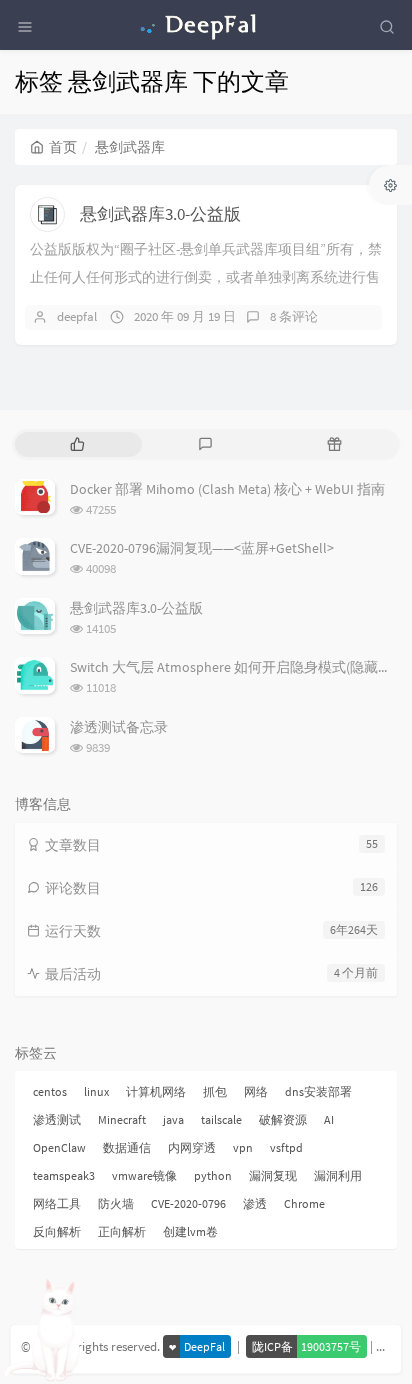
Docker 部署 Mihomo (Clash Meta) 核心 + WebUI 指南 (227, 489)
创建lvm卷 (190, 1231)
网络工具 (57, 1203)
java (173, 1119)
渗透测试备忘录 (119, 727)
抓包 (215, 1091)
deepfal (77, 316)
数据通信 (127, 1147)
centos (50, 1091)
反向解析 (57, 1231)
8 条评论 (294, 316)
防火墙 (116, 1203)
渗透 (255, 1203)
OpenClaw (59, 1147)
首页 (63, 147)
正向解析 (122, 1231)
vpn (243, 1147)
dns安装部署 (318, 1091)
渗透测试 (57, 1119)
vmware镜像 (144, 1175)
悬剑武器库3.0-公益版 (160, 214)
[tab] (77, 444)
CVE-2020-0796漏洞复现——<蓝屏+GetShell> (202, 548)
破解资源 (283, 1119)
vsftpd (286, 1147)
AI (329, 1119)
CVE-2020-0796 (188, 1203)
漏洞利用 (338, 1175)
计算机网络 (156, 1091)
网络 (256, 1091)
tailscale (221, 1119)
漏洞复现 (273, 1175)
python (213, 1175)
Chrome (304, 1203)
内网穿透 (192, 1147)
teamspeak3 (64, 1175)
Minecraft (122, 1119)
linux (96, 1091)
